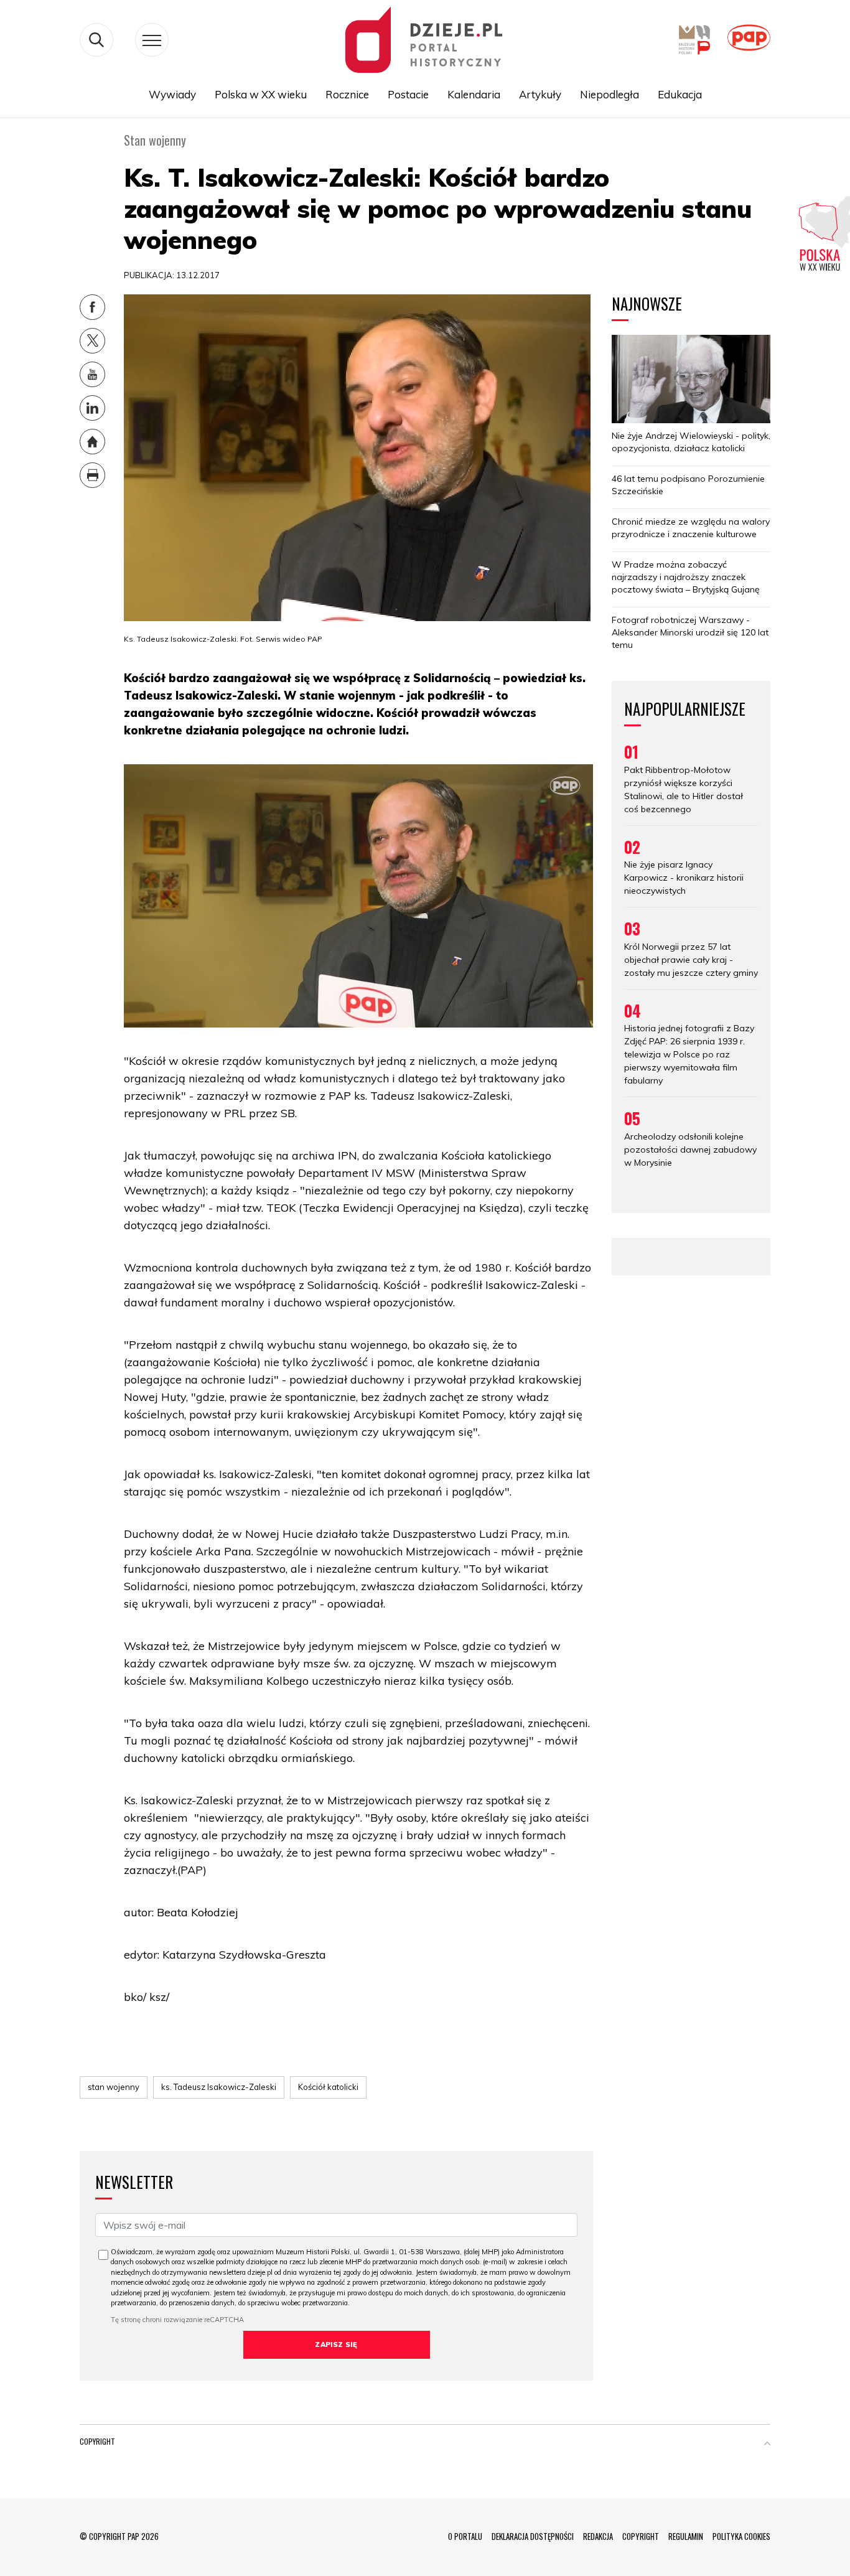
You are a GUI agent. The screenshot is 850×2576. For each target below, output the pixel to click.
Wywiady (172, 94)
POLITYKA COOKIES (741, 2536)
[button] (767, 2444)
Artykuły (540, 94)
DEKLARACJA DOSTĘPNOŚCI (533, 2536)
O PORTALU (465, 2536)
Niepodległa (609, 94)
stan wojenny (114, 2087)
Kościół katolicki (328, 2087)
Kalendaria (474, 94)
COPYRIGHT (641, 2536)
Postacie (408, 94)
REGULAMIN (686, 2536)
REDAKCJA (598, 2536)
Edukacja (680, 94)
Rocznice (347, 94)
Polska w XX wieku (261, 94)
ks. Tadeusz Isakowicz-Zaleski (219, 2087)
